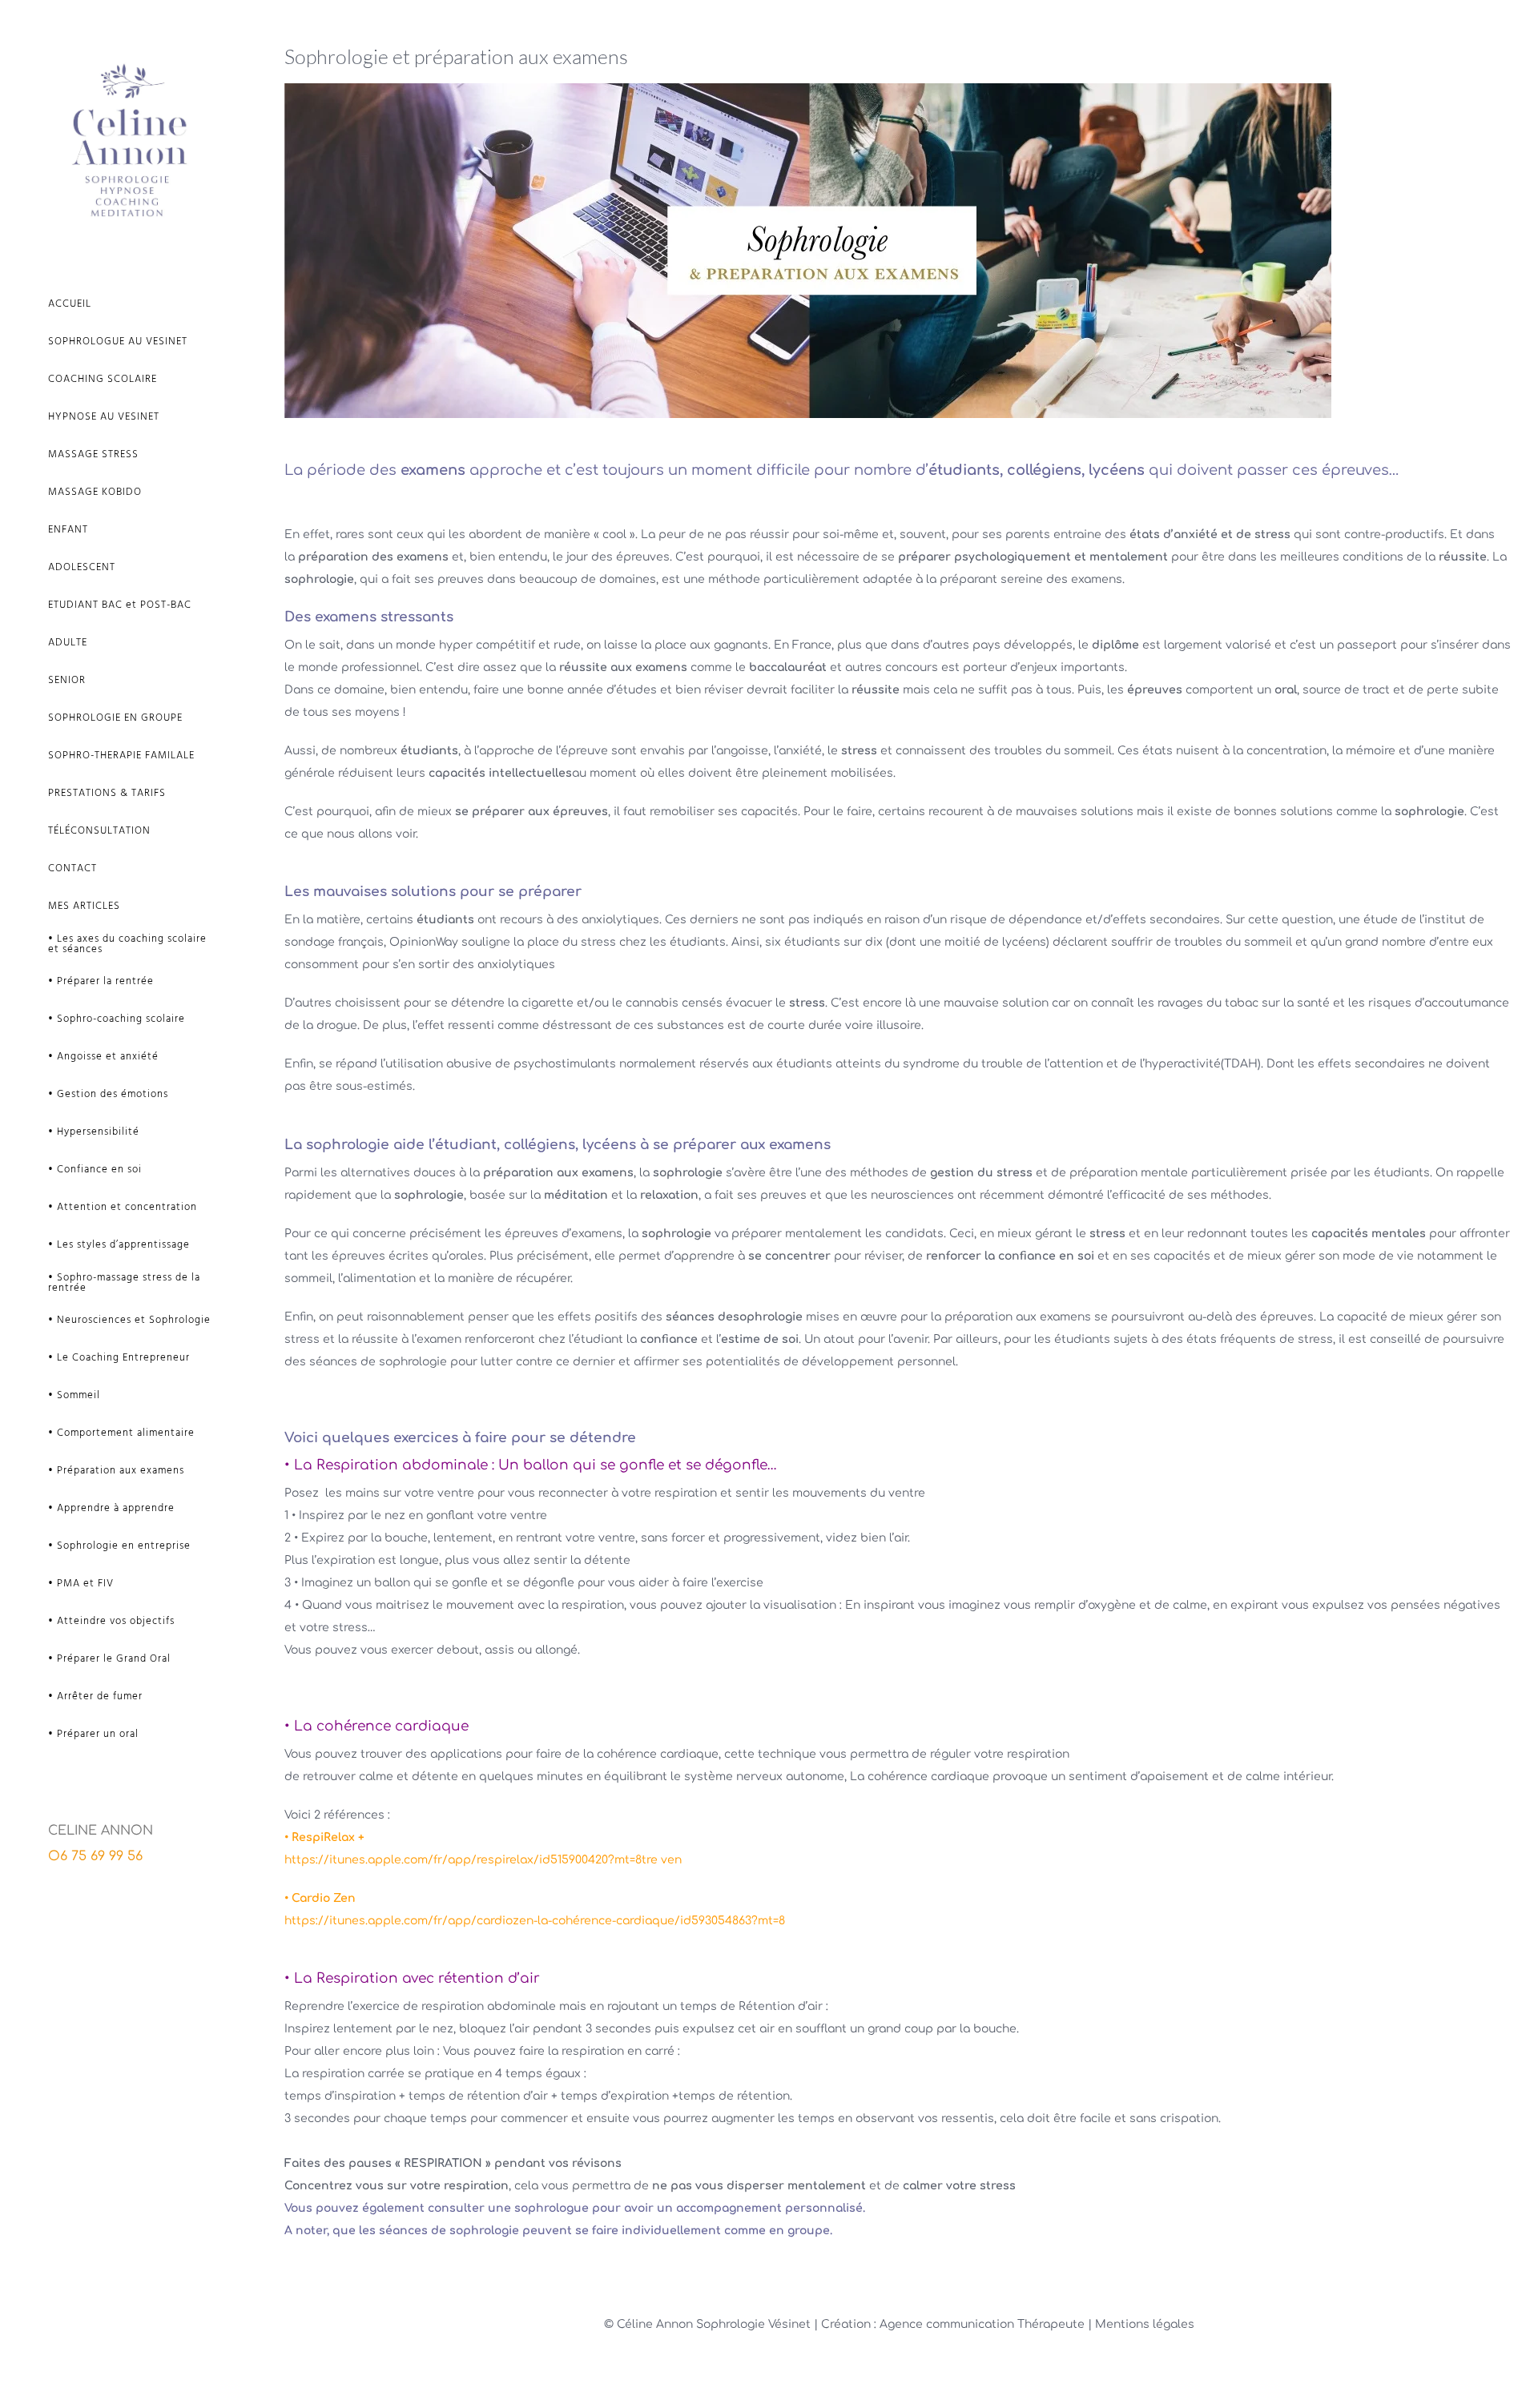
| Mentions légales (1141, 2324)
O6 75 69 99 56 (95, 1856)
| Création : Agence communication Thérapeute (951, 2324)
